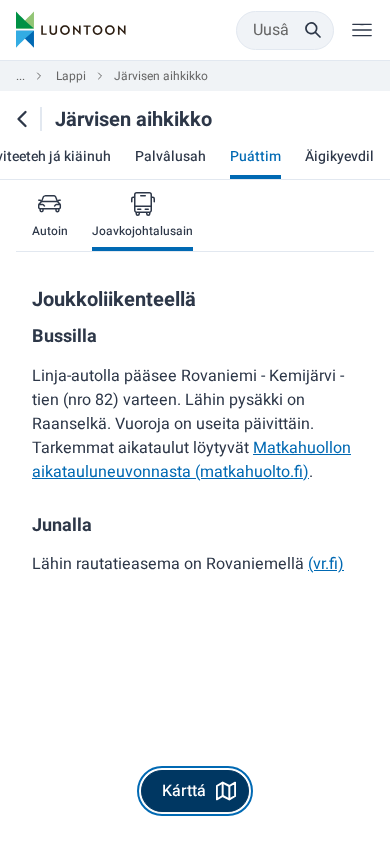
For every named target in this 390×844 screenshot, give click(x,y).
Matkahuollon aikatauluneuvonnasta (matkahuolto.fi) (191, 460)
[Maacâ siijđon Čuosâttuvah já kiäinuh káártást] (22, 119)
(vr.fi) (326, 564)
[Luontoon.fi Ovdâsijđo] (71, 30)
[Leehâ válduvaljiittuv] (362, 30)
